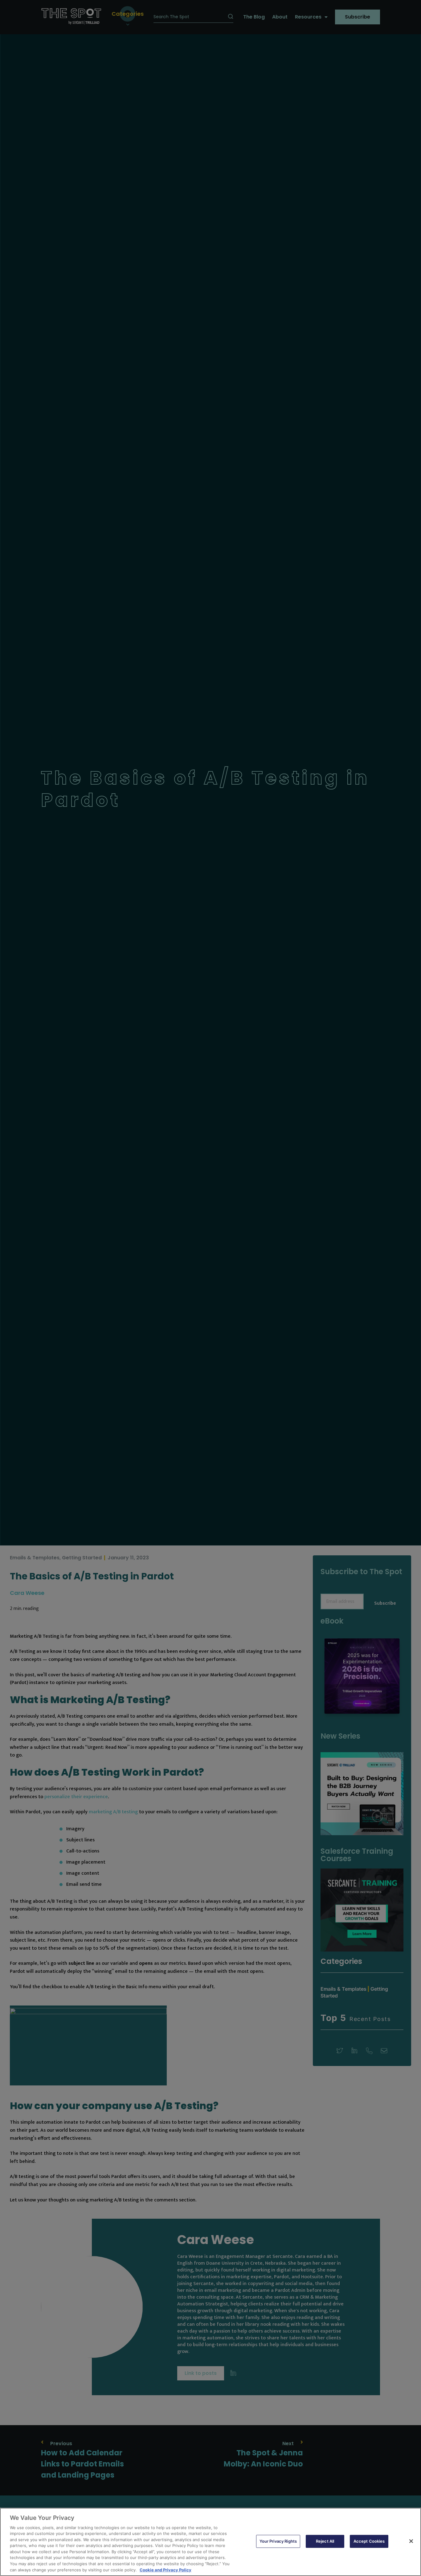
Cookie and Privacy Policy (166, 2570)
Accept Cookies (369, 2541)
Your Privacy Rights (278, 2541)
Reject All (325, 2541)
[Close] (411, 2541)
